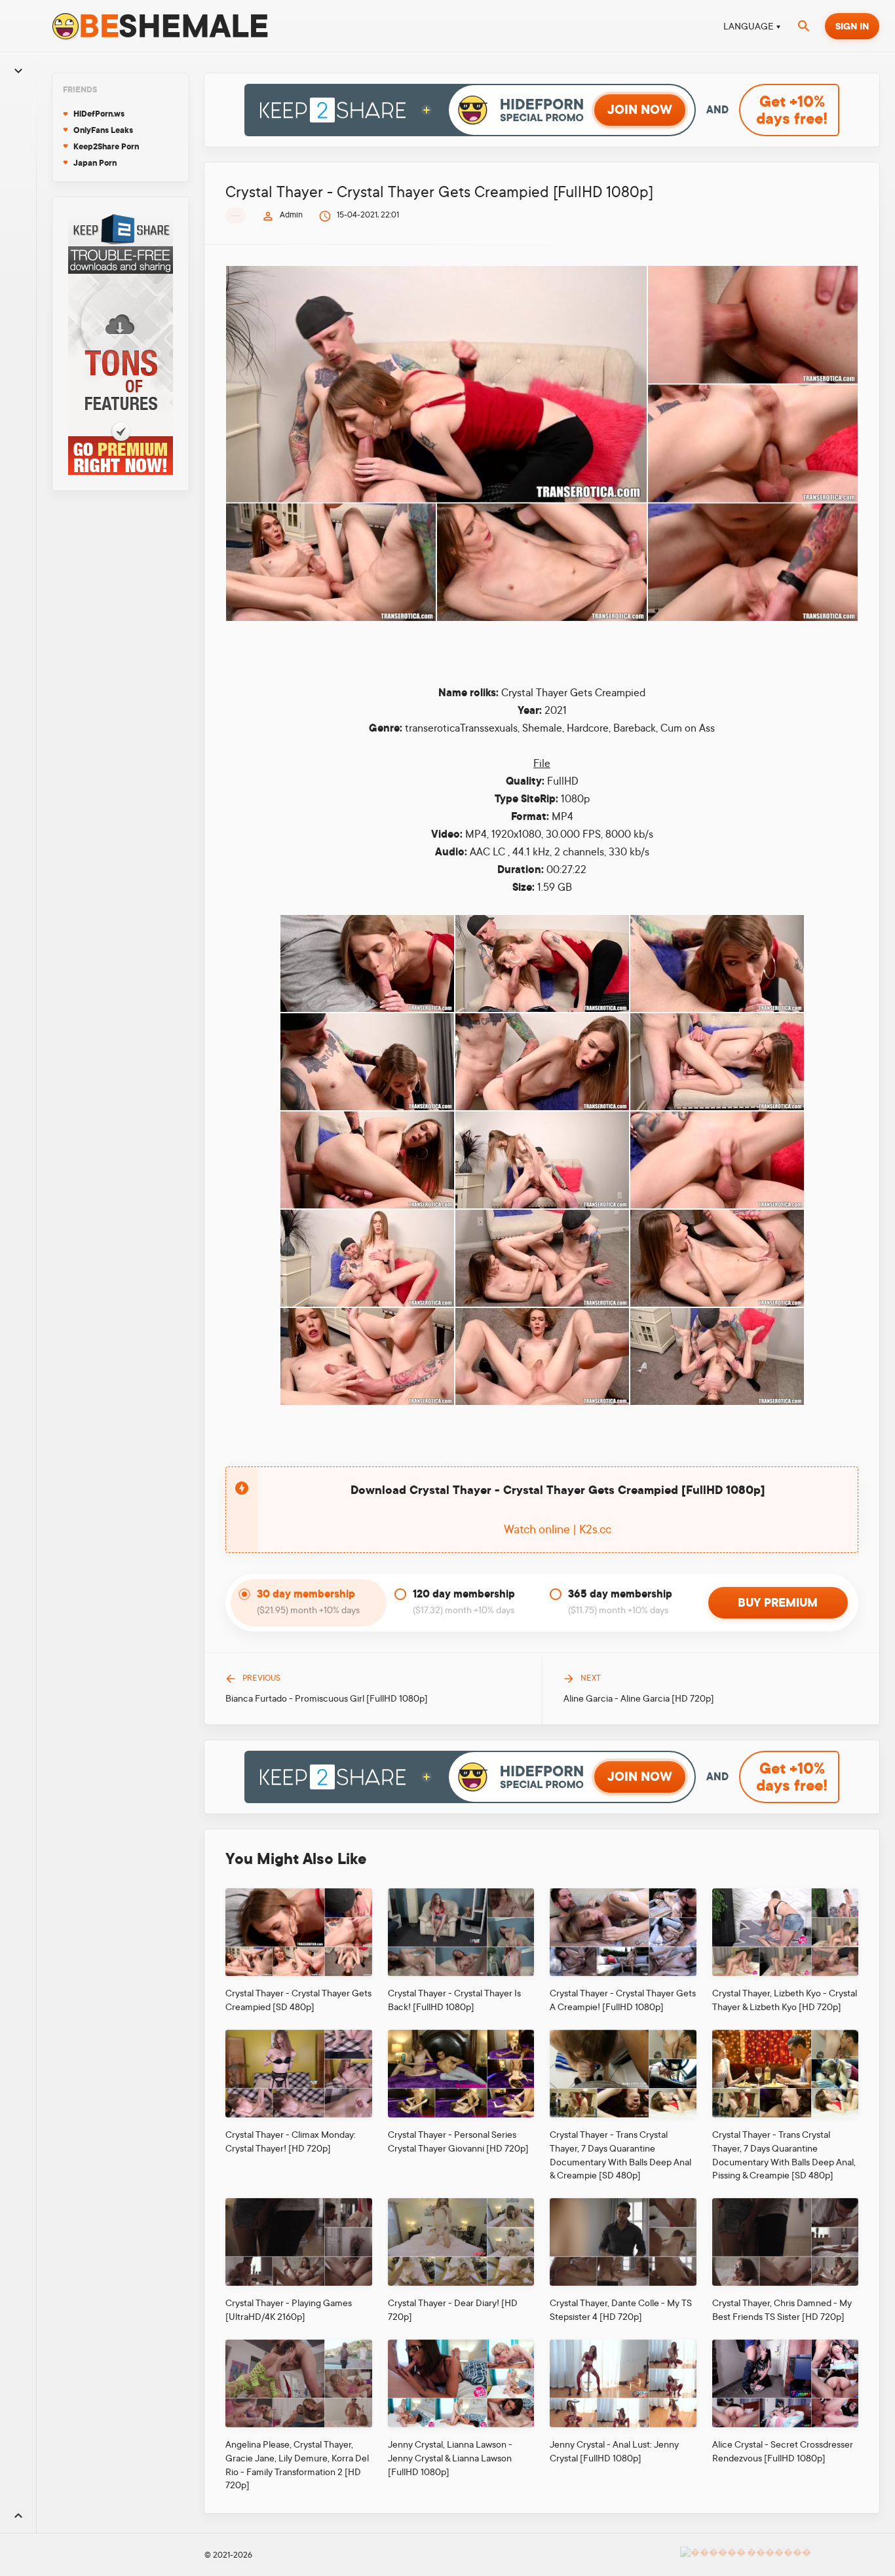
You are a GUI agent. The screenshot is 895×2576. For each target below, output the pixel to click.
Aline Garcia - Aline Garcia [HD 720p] (639, 1698)
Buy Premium (778, 1603)
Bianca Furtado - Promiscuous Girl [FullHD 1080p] (327, 1698)
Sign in (852, 26)
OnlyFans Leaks (103, 130)
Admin (291, 215)
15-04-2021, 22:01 (368, 215)
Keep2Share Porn (106, 147)
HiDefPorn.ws (99, 114)
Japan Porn (95, 163)
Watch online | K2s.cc (558, 1529)
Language (749, 26)
